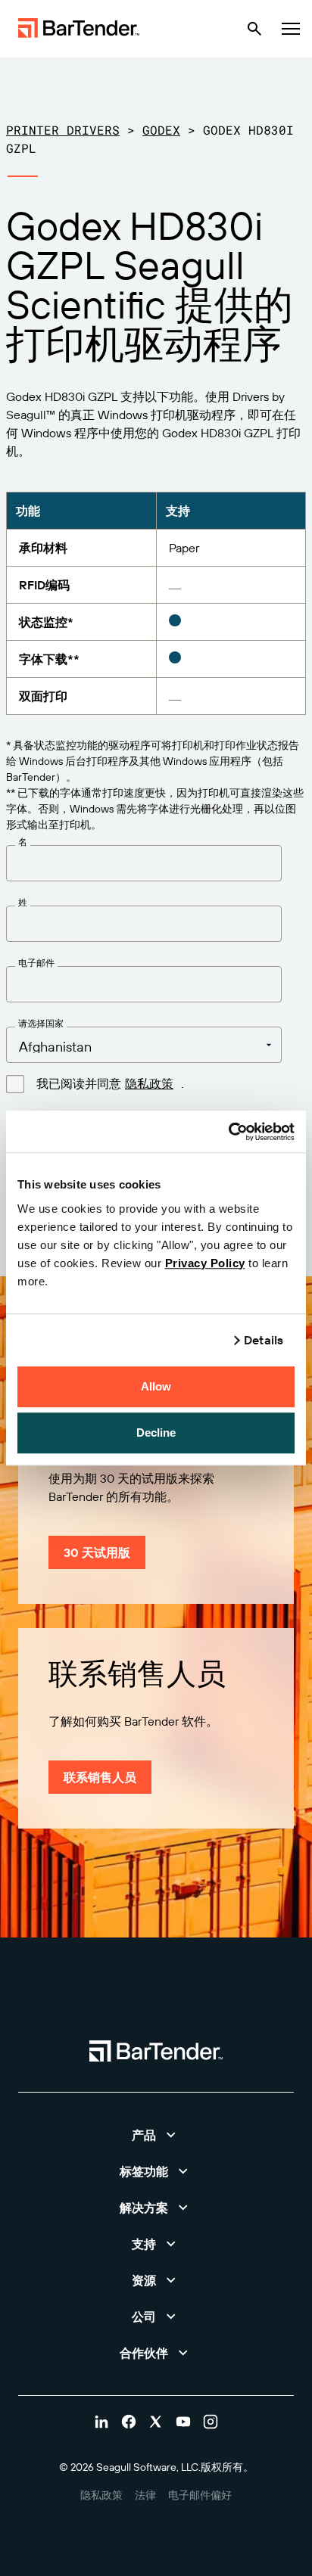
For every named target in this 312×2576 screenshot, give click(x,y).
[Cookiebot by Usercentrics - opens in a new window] (228, 1132)
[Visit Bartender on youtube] (183, 2422)
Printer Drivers (63, 130)
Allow (156, 1386)
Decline (156, 1432)
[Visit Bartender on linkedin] (101, 2422)
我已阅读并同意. (110, 1084)
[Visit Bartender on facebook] (129, 2422)
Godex (161, 130)
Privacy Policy (205, 1263)
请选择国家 (41, 1024)
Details (264, 1340)
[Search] (254, 29)
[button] (156, 2135)
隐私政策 (149, 1083)
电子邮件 (36, 963)
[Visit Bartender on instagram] (211, 2422)
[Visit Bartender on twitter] (156, 2422)
